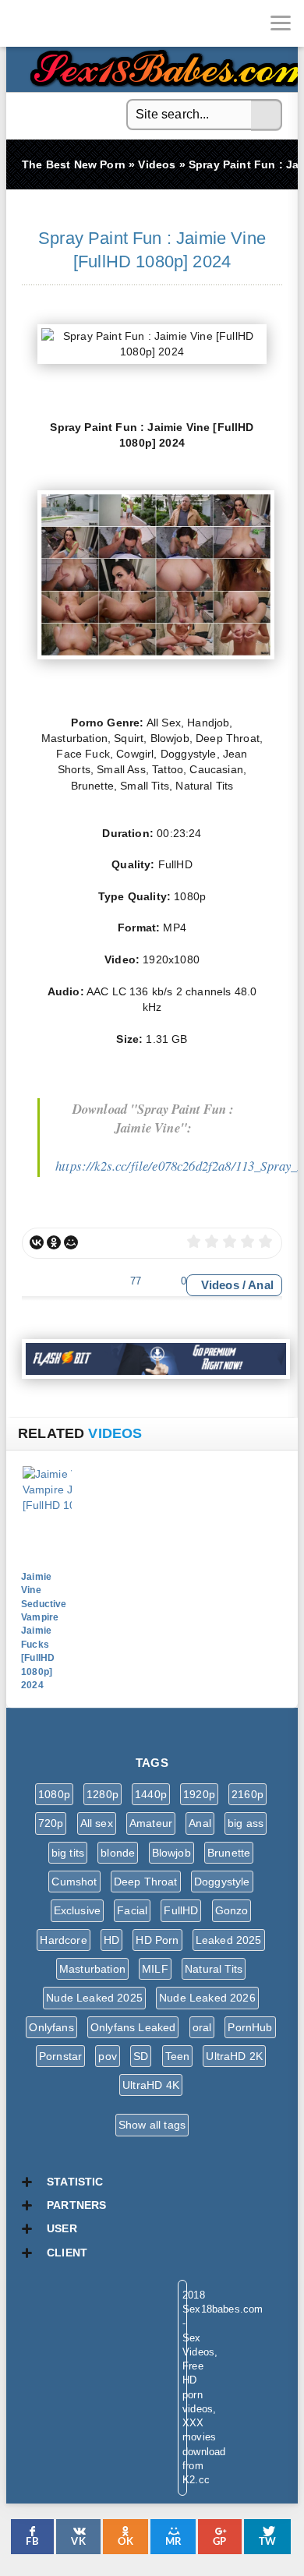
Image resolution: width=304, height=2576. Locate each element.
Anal (261, 1285)
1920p (199, 1794)
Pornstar (60, 2056)
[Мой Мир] (71, 1242)
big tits (68, 1853)
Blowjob (171, 1853)
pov (108, 2056)
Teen (178, 2056)
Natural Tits (214, 1969)
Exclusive (78, 1910)
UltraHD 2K (234, 2056)
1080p (54, 1794)
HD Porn (157, 1940)
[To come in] (70, 23)
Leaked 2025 (229, 1940)
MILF (155, 1969)
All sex (97, 1823)
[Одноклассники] (54, 1242)
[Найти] (267, 115)
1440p (151, 1794)
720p (51, 1823)
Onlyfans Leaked (133, 2027)
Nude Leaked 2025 (94, 1998)
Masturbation (92, 1969)
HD (111, 1940)
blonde (118, 1853)
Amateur (151, 1823)
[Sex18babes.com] (23, 23)
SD (141, 2056)
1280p (103, 1794)
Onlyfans (51, 2027)
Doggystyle (222, 1882)
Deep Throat (146, 1882)
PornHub (250, 2027)
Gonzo (232, 1910)
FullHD (181, 1910)
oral (202, 2027)
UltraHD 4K (151, 2085)
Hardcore (63, 1940)
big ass (246, 1823)
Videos (220, 1285)
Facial (132, 1910)
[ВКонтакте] (37, 1242)
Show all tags (152, 2125)
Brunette (229, 1853)
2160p (247, 1794)
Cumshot (74, 1882)
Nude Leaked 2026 (207, 1998)
